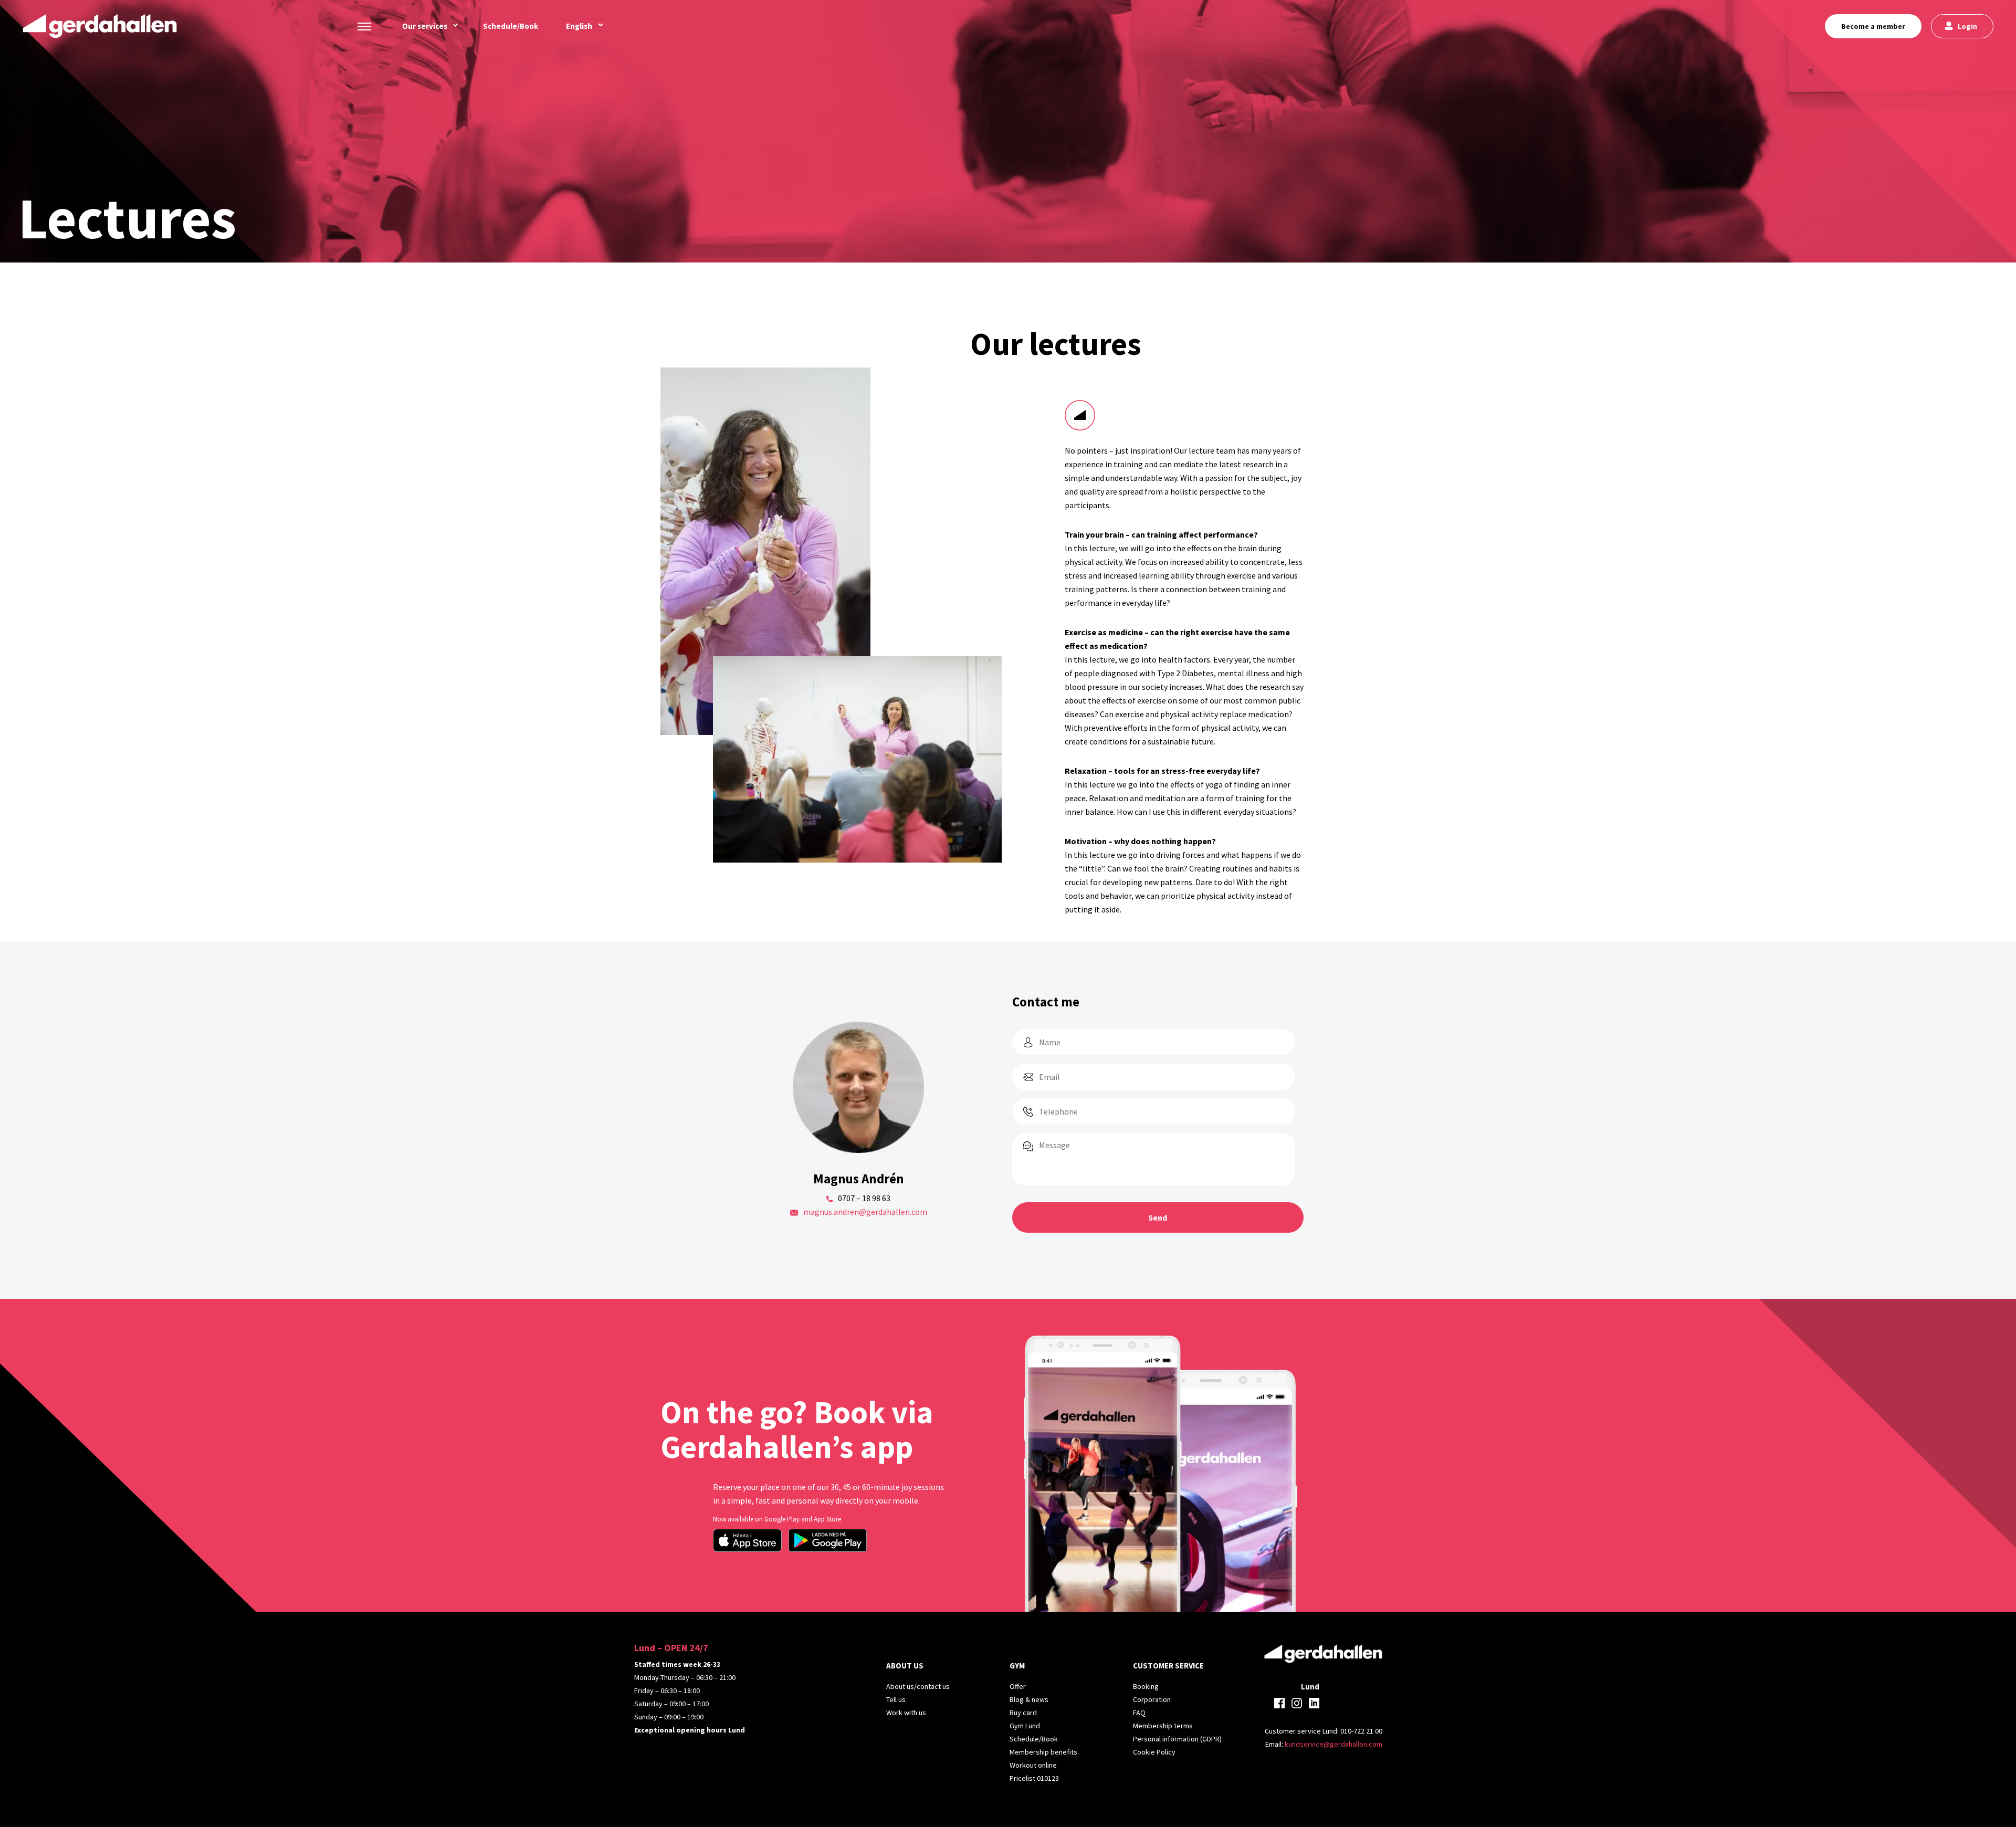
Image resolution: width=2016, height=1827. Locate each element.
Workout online (1033, 1765)
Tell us (896, 1699)
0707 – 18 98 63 (864, 1198)
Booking (1146, 1686)
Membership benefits (1043, 1752)
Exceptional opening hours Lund (690, 1730)
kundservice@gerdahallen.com (1333, 1744)
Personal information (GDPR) (1177, 1739)
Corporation (1152, 1699)
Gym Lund (1025, 1726)
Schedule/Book (511, 26)
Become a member (1873, 26)
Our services (425, 26)
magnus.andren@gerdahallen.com (865, 1212)
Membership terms (1163, 1726)
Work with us (906, 1713)
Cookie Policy (1154, 1752)
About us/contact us (918, 1686)
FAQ (1139, 1713)
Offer (1018, 1686)
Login (1967, 26)
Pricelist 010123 (1034, 1778)
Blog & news (1029, 1699)
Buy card (1023, 1713)
